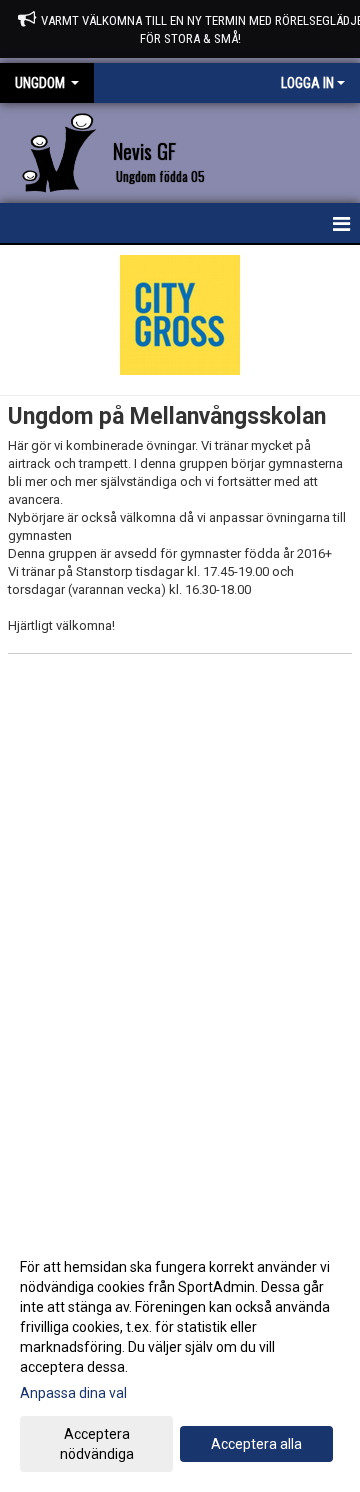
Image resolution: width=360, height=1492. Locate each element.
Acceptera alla (256, 1444)
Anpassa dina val (73, 1393)
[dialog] (180, 1359)
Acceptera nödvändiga (97, 1444)
